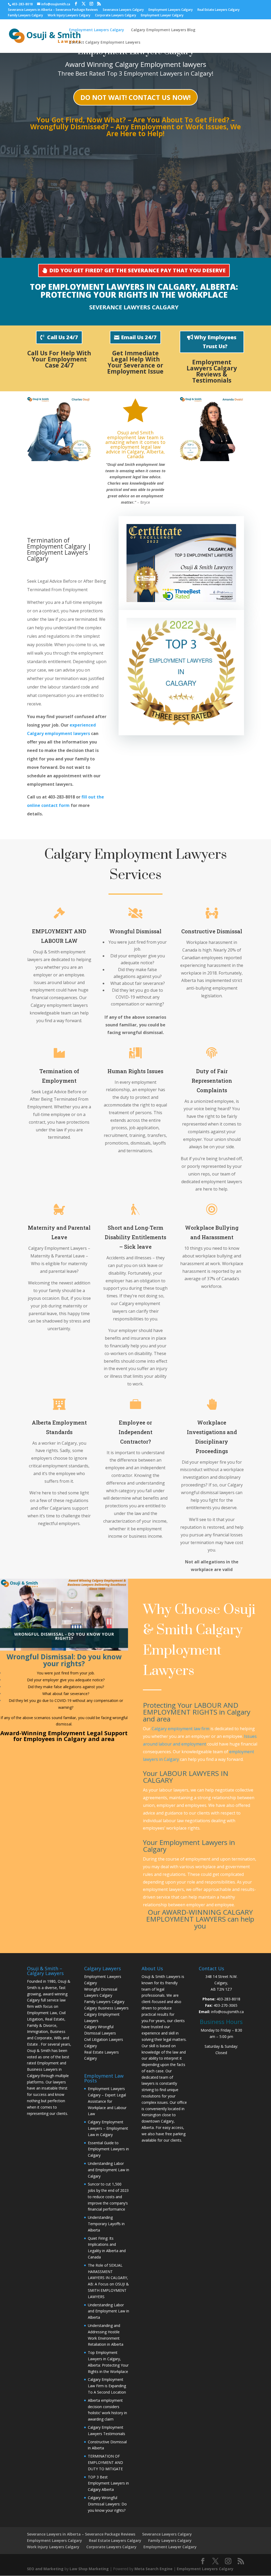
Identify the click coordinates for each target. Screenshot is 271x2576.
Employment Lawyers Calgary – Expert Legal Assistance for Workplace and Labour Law (107, 2101)
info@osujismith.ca (227, 2012)
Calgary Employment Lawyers (193, 1650)
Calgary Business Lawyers (106, 2008)
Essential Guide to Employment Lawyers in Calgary (108, 2149)
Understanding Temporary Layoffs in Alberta (106, 2224)
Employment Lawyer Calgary (162, 16)
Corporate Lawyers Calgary (116, 16)
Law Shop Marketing (89, 2569)
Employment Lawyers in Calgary (122, 287)
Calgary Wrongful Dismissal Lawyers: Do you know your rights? (107, 2504)
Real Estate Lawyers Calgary (218, 10)
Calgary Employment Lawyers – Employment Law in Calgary (108, 2128)
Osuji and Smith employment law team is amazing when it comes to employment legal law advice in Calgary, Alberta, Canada (135, 444)
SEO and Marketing (45, 2569)
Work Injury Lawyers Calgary (69, 16)
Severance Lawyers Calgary (123, 10)
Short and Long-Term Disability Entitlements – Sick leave (135, 1237)
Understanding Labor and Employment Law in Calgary (109, 2170)
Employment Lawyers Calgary (171, 10)
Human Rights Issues (135, 1071)
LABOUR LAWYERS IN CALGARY (186, 1777)
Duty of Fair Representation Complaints (212, 1081)
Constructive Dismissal (212, 931)
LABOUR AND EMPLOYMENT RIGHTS (191, 1709)
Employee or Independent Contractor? (135, 1432)
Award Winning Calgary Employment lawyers (136, 64)
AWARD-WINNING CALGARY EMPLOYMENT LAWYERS (199, 1916)
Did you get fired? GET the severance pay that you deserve (137, 270)
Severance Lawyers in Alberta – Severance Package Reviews (53, 10)
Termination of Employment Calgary (57, 543)
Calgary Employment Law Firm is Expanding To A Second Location (107, 2386)
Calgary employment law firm (180, 1729)
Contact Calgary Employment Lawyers (105, 43)
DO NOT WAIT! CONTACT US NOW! (135, 97)
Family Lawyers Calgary (25, 16)
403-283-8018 (228, 1999)
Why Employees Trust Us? (215, 342)
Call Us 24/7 (63, 337)
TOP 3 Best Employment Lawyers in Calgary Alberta (108, 2483)
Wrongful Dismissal (135, 931)
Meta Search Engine (153, 2569)
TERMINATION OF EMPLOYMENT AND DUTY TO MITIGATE (105, 2462)
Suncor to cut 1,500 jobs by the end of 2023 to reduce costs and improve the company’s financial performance (108, 2197)
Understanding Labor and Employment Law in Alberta (109, 2311)
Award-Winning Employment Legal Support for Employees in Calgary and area (64, 1736)
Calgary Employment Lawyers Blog (163, 30)
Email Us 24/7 (139, 337)
